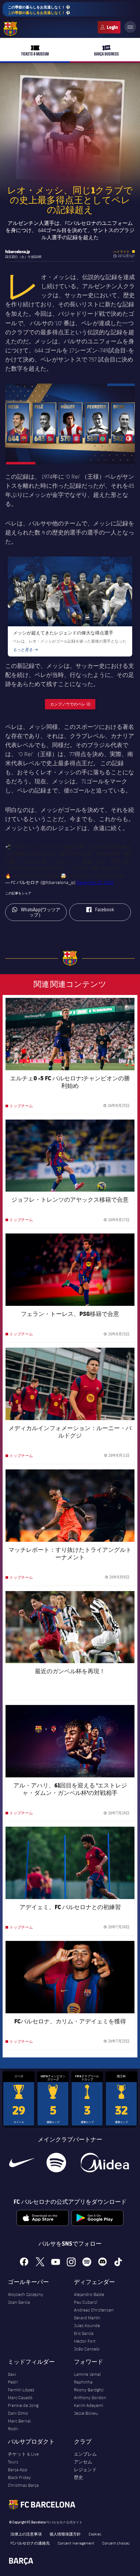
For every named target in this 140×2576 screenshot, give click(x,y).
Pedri (13, 2382)
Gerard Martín (87, 2318)
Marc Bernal (19, 2421)
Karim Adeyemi (89, 2405)
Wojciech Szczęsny (26, 2294)
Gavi (12, 2374)
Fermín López (21, 2390)
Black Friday (19, 2477)
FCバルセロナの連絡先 (30, 2543)
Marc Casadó (20, 2398)
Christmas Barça (23, 2485)
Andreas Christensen (94, 2310)
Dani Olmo (18, 2413)
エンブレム (85, 2454)
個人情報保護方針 (65, 2534)
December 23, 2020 (95, 882)
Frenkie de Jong (23, 2405)
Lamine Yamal (87, 2374)
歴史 (78, 2477)
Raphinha (83, 2382)
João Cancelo (87, 2349)
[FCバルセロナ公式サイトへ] (10, 29)
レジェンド (85, 2470)
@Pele (96, 847)
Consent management (76, 2543)
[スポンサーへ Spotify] (56, 2163)
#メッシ (30, 847)
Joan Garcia (19, 2302)
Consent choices (116, 2543)
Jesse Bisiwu (86, 2413)
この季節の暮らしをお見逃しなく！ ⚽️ (39, 10)
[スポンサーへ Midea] (104, 2163)
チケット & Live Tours (23, 2458)
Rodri (13, 2429)
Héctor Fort (85, 2341)
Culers (109, 27)
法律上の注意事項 (26, 2534)
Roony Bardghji (89, 2390)
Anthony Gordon (90, 2398)
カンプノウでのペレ (73, 704)
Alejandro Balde (89, 2294)
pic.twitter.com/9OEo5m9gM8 (95, 876)
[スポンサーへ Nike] (22, 2163)
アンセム (83, 2462)
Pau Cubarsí (85, 2302)
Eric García (84, 2333)
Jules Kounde (87, 2325)
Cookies (95, 2534)
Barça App (18, 2470)
